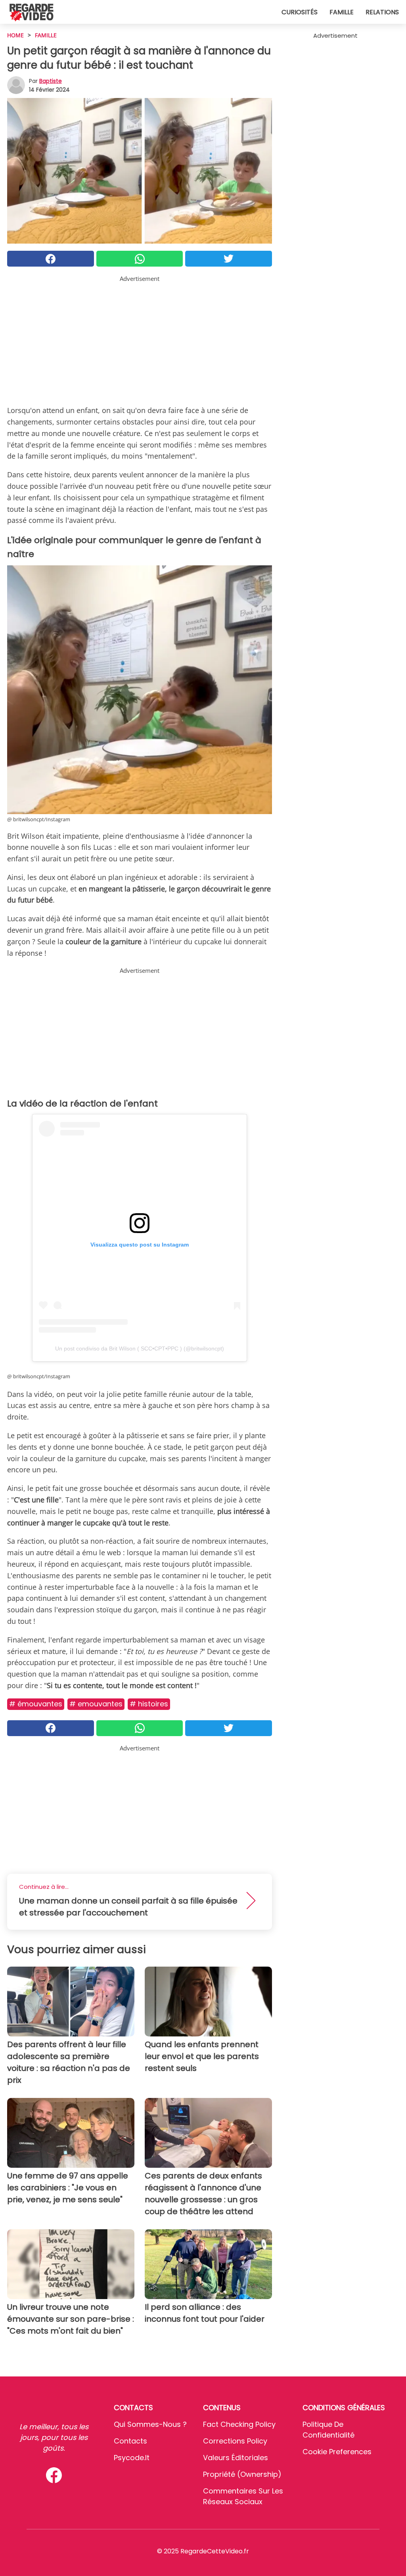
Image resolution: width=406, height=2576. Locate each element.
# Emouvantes (96, 1704)
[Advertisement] (140, 339)
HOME (15, 35)
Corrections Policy (235, 2441)
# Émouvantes (36, 1704)
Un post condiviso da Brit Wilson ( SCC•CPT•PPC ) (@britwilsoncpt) (140, 1349)
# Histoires (149, 1704)
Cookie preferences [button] (337, 2452)
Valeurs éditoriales (236, 2458)
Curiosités (300, 12)
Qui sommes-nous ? (150, 2424)
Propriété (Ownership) (242, 2474)
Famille (342, 12)
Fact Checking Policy (239, 2424)
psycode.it (132, 2458)
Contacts (130, 2441)
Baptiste (51, 81)
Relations (382, 12)
